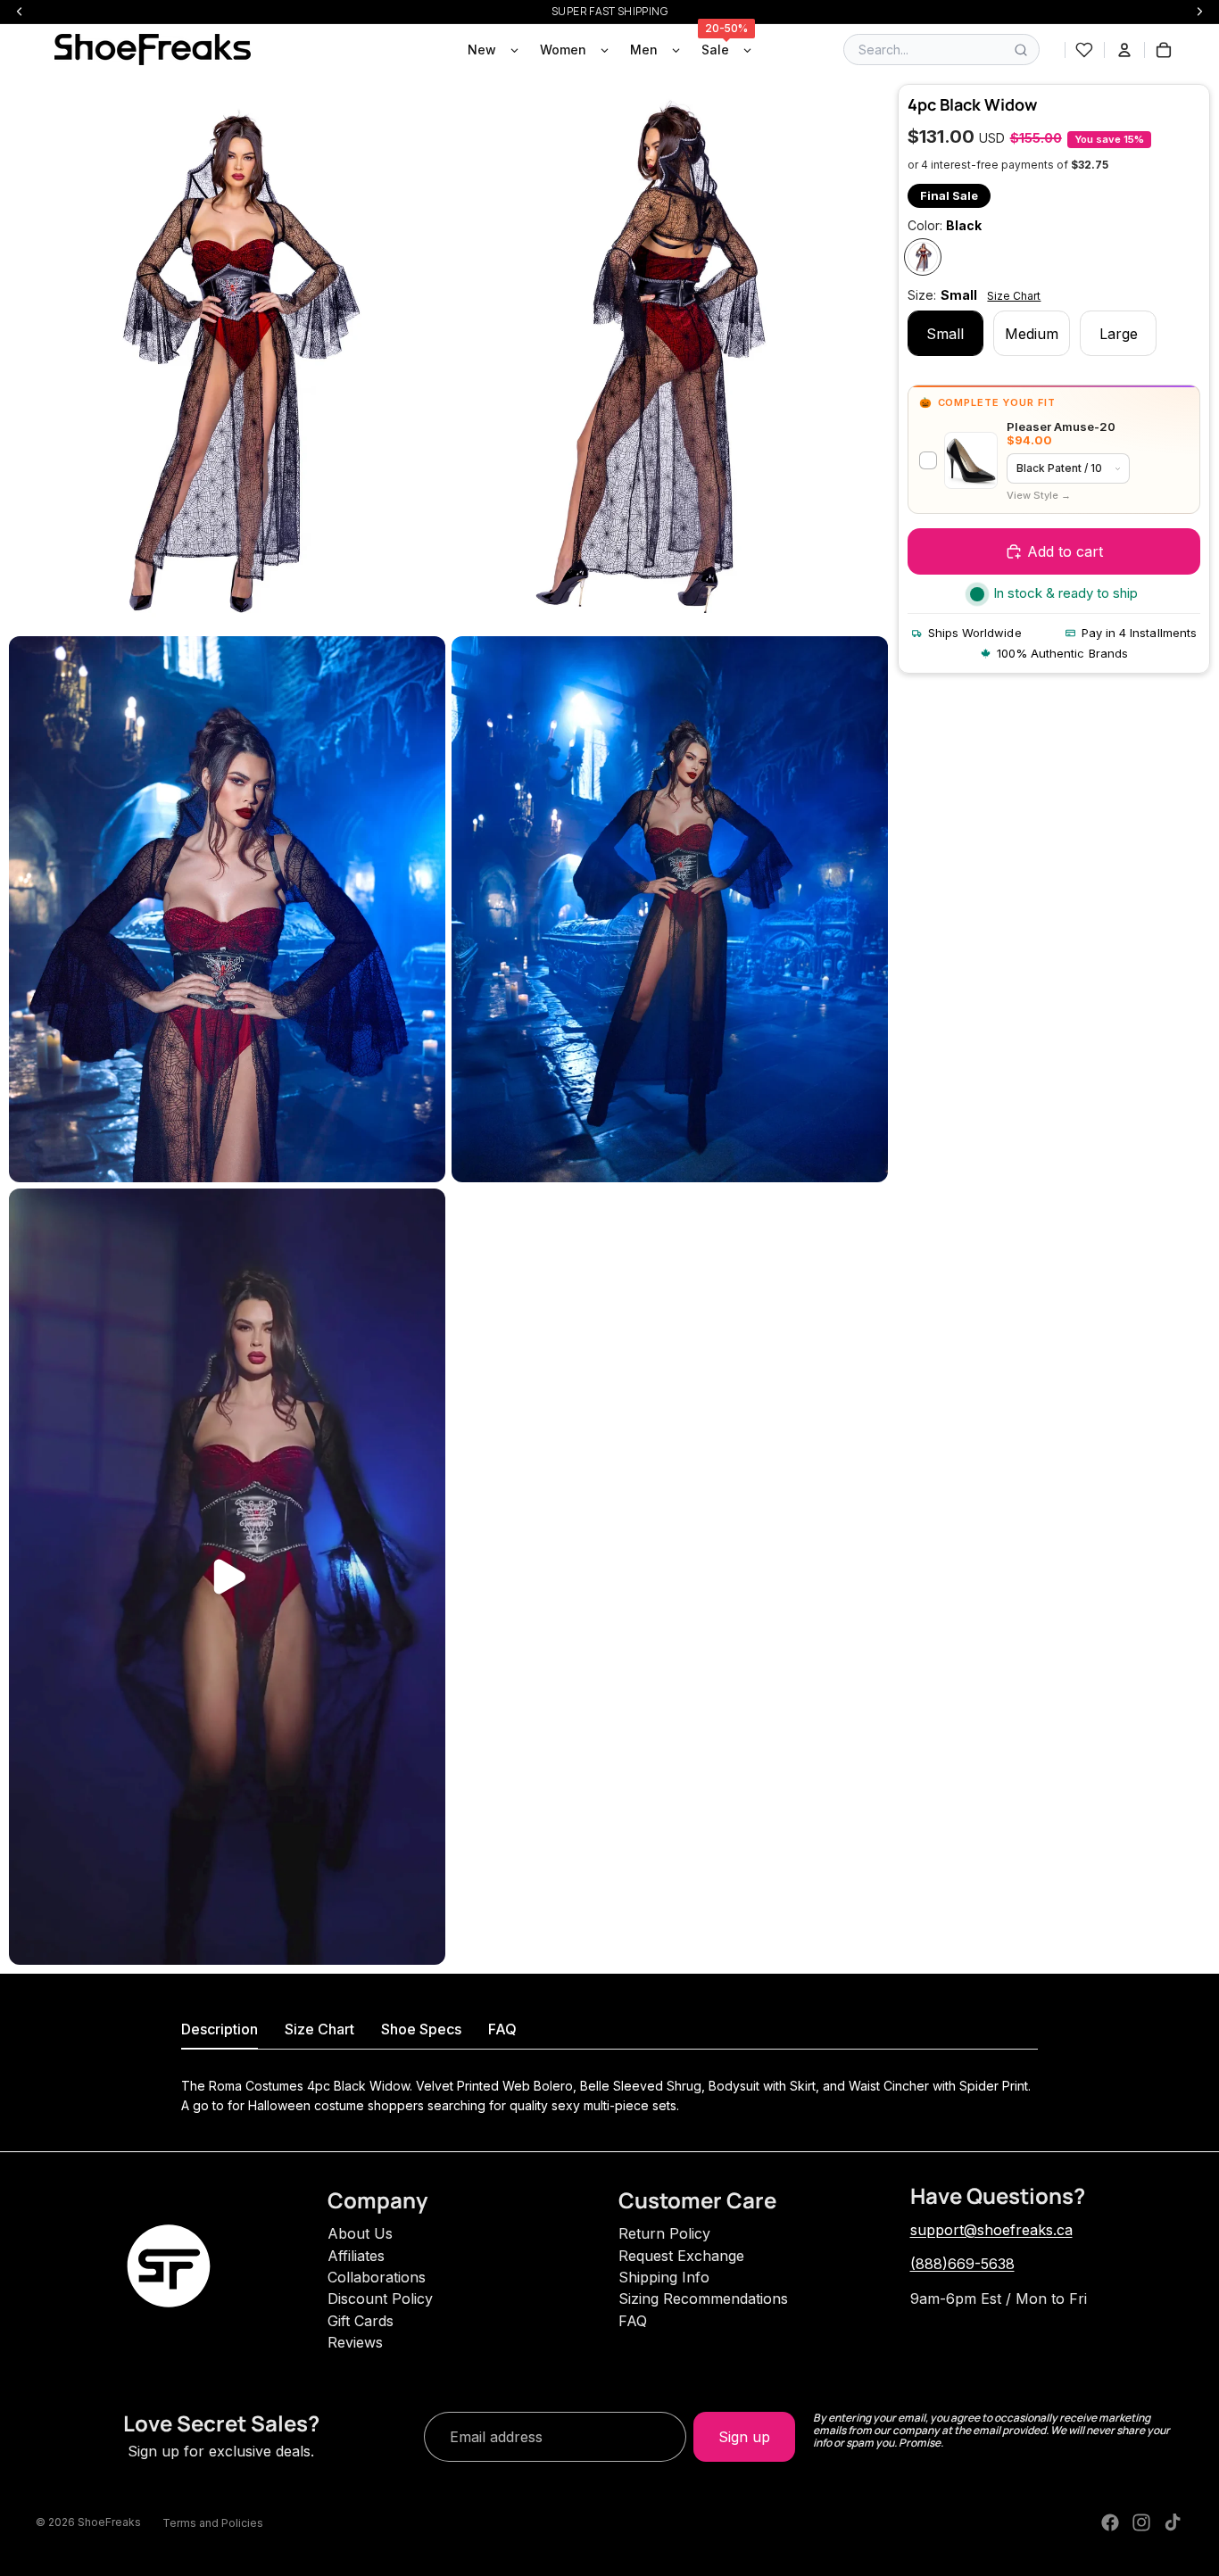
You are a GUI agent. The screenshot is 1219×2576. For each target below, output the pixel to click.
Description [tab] (220, 2029)
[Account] (1124, 50)
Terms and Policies (213, 2523)
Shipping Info (664, 2277)
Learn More (1039, 496)
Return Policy (664, 2233)
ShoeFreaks (109, 2522)
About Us (360, 2233)
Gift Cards (361, 2321)
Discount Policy (380, 2299)
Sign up (744, 2437)
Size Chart (1014, 296)
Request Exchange (681, 2256)
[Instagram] (1141, 2522)
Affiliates (356, 2256)
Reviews (355, 2342)
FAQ (633, 2321)
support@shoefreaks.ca (991, 2230)
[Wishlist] (1084, 50)
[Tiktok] (1173, 2522)
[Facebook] (1110, 2522)
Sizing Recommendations (703, 2299)
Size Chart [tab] (319, 2029)
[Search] (1021, 50)
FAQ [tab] (502, 2029)
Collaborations (377, 2277)
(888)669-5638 (962, 2264)
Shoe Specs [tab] (421, 2029)
